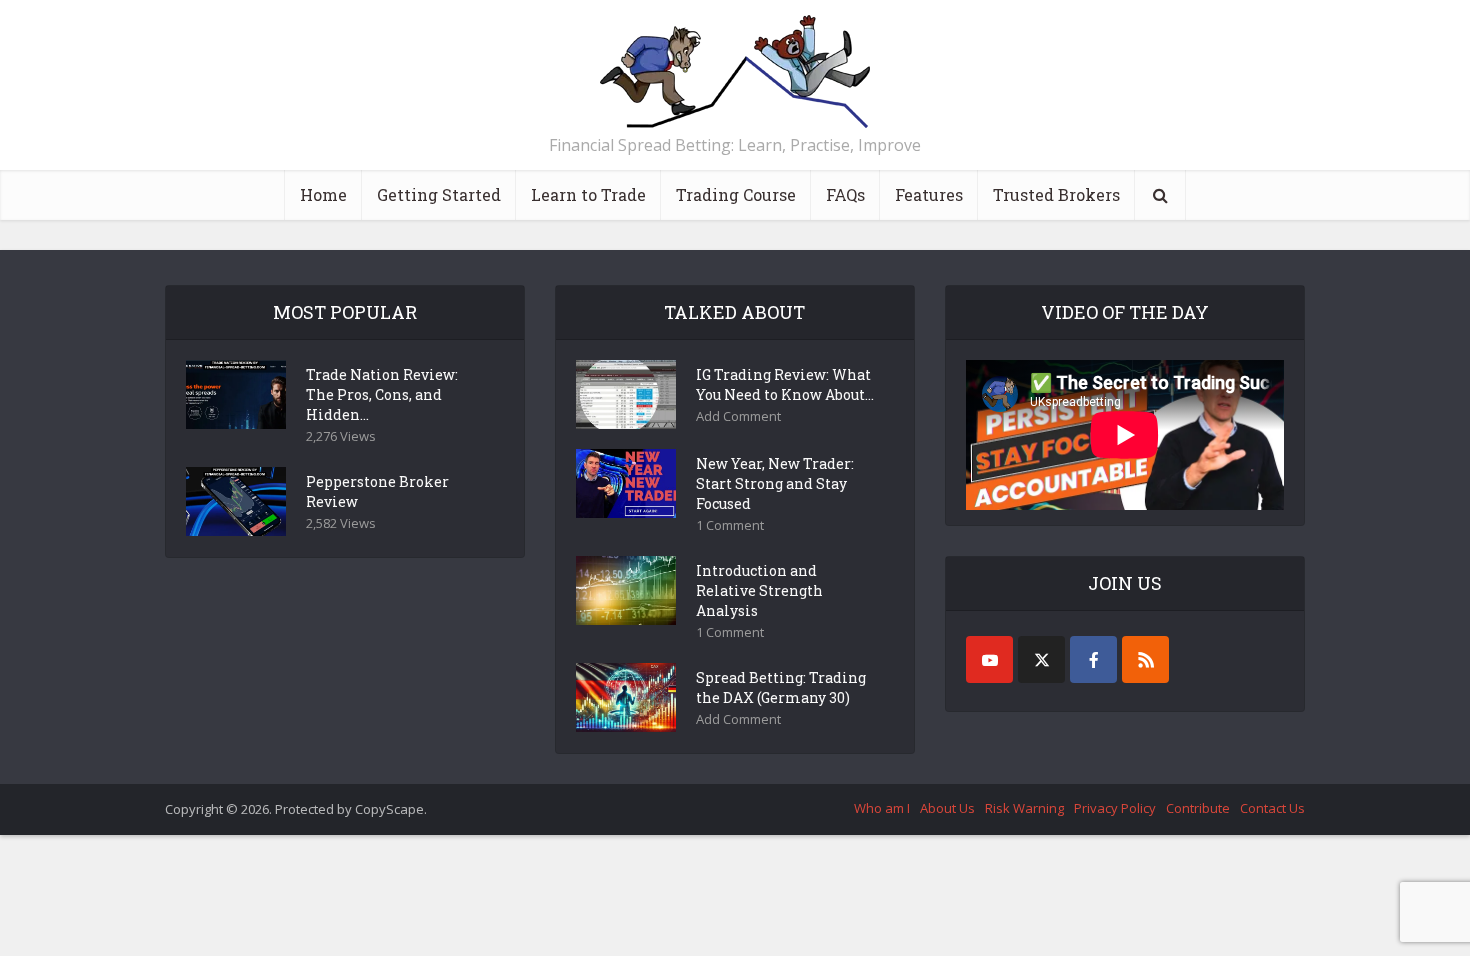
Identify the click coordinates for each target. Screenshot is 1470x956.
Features (929, 194)
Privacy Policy (1115, 808)
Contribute (1198, 808)
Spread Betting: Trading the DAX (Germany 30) (781, 687)
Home (323, 194)
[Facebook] (1093, 659)
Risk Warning (1024, 808)
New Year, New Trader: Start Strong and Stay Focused (775, 483)
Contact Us (1272, 808)
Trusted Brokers (1056, 194)
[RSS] (1145, 659)
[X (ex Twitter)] (1041, 659)
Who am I (882, 808)
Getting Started (439, 194)
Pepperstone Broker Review (377, 491)
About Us (947, 808)
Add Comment (738, 416)
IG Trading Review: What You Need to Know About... (785, 384)
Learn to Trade (588, 194)
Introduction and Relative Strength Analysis (759, 590)
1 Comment (730, 525)
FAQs (845, 194)
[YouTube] (989, 659)
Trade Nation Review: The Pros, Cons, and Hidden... (382, 394)
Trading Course (736, 194)
